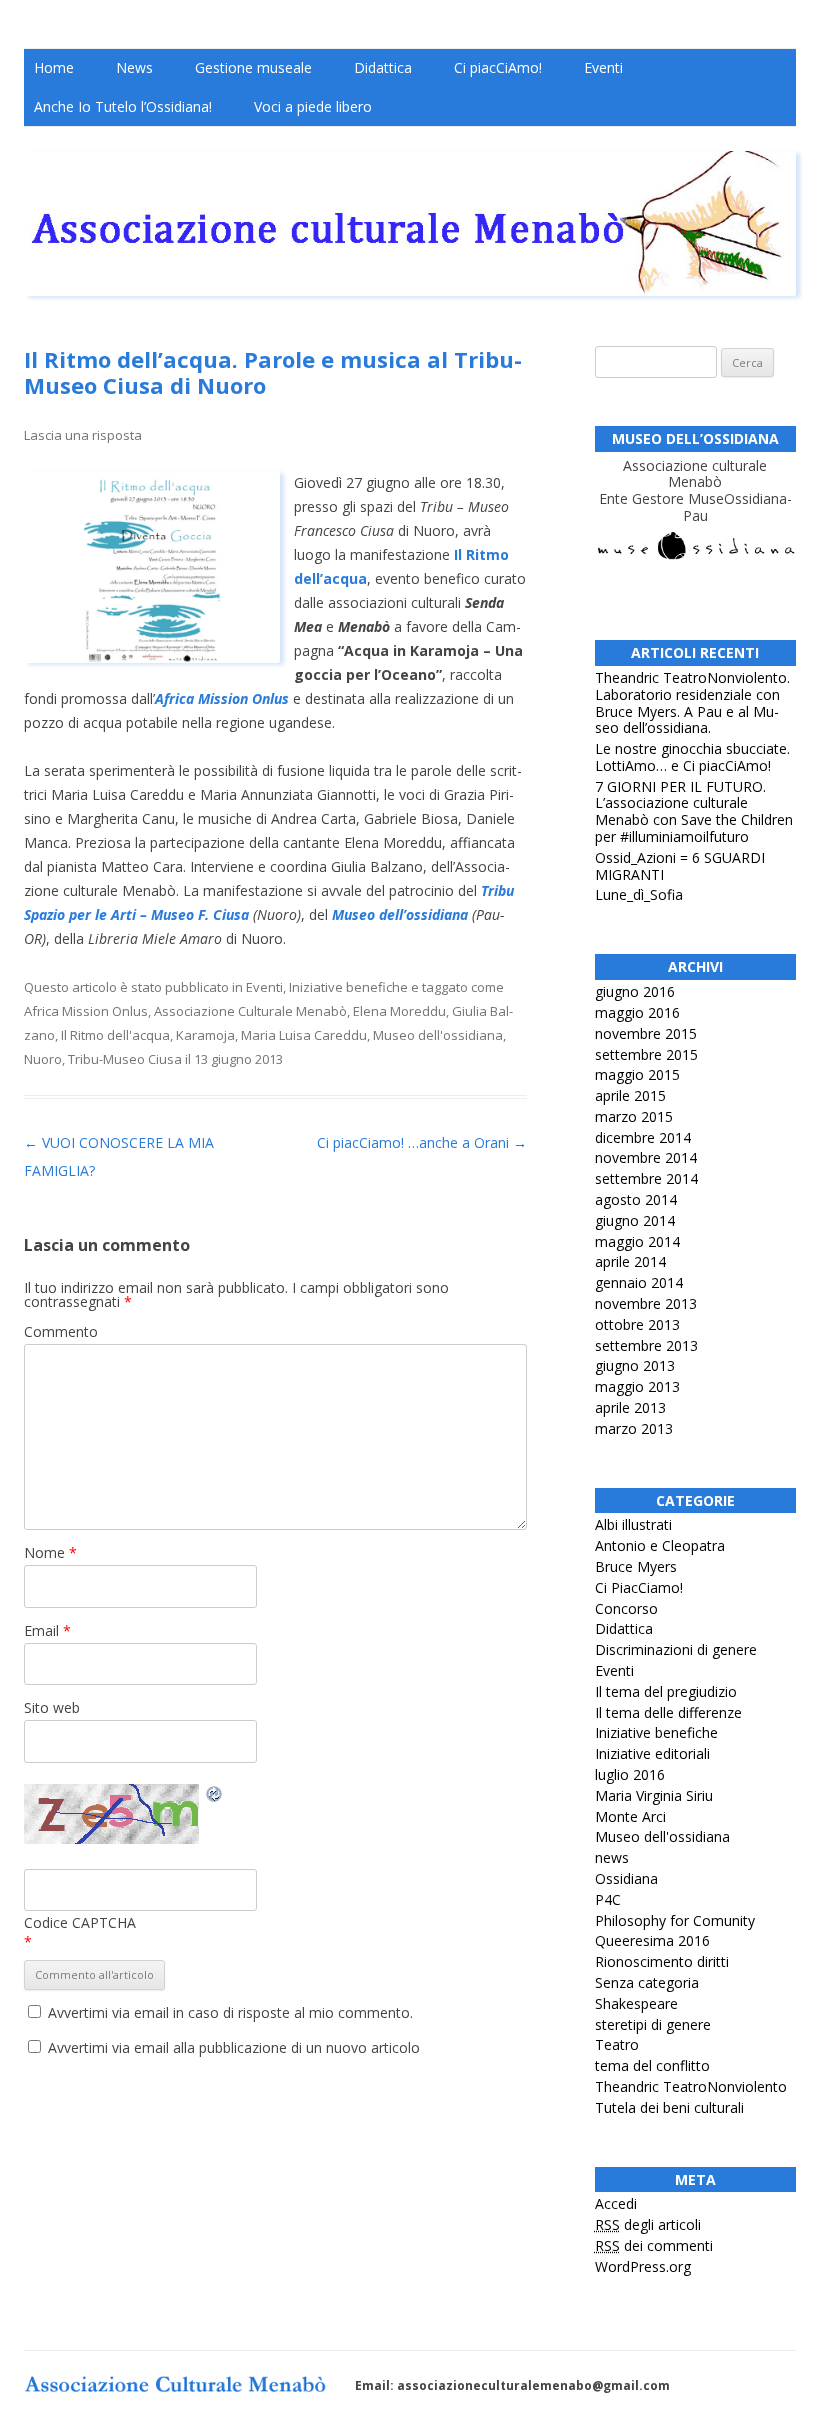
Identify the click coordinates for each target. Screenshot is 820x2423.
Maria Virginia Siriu (654, 1795)
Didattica (383, 67)
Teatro (617, 2044)
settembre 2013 (646, 1345)
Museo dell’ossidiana (400, 914)
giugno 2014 (635, 1220)
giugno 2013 (635, 1365)
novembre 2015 (646, 1033)
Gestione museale (253, 67)
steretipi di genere (653, 2024)
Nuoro (43, 1059)
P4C (608, 1899)
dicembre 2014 (643, 1137)
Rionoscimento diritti (662, 1961)
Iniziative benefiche (348, 987)
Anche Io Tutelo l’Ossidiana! (123, 106)
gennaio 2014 (639, 1282)
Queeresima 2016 (652, 1940)
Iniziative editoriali (652, 1753)
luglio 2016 (630, 1774)
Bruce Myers (636, 1566)
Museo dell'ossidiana (438, 1035)
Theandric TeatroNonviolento (691, 2086)
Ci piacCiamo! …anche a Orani (422, 1142)
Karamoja (205, 1035)
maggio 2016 (637, 1012)
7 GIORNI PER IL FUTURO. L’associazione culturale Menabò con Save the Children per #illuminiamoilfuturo (694, 811)
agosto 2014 (636, 1199)
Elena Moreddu (399, 1011)
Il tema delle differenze (668, 1712)
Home (54, 67)
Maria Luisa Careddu (304, 1035)
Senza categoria (647, 1982)
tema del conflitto (652, 2065)
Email (47, 1630)
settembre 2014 (646, 1178)
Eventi (603, 67)
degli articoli (648, 2224)
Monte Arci (630, 1816)
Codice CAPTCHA (80, 1922)
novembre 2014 (646, 1157)
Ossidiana (626, 1878)
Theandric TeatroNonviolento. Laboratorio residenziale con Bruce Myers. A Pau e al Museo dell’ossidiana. (692, 702)
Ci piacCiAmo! (498, 67)
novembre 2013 (646, 1303)
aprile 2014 (630, 1261)
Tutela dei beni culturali (669, 2107)
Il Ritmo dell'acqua (115, 1035)
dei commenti (654, 2245)
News (134, 67)
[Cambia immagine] (215, 1796)
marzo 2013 (634, 1428)
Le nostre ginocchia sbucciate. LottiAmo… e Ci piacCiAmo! (692, 757)
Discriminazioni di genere (676, 1649)
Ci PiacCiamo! (639, 1587)
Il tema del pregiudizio (666, 1691)
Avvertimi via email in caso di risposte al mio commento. (230, 2012)
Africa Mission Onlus (86, 1011)
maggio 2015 (637, 1074)
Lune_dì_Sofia (639, 894)
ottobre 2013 (637, 1324)
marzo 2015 (634, 1116)
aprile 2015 (630, 1095)
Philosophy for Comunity (675, 1920)
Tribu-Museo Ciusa (125, 1059)
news (612, 1857)
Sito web (52, 1707)
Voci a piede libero (313, 106)
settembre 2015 (646, 1054)
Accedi (616, 2203)
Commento (61, 1331)
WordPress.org (643, 2266)
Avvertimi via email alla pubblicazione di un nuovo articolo (234, 2047)
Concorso (626, 1608)
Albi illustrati (633, 1524)
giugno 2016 (635, 991)
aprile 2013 (630, 1407)
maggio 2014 (637, 1241)
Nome (50, 1552)
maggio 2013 (637, 1386)
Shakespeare (636, 2003)
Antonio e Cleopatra (660, 1545)
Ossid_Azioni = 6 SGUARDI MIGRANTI (680, 866)
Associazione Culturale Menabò (250, 1011)
